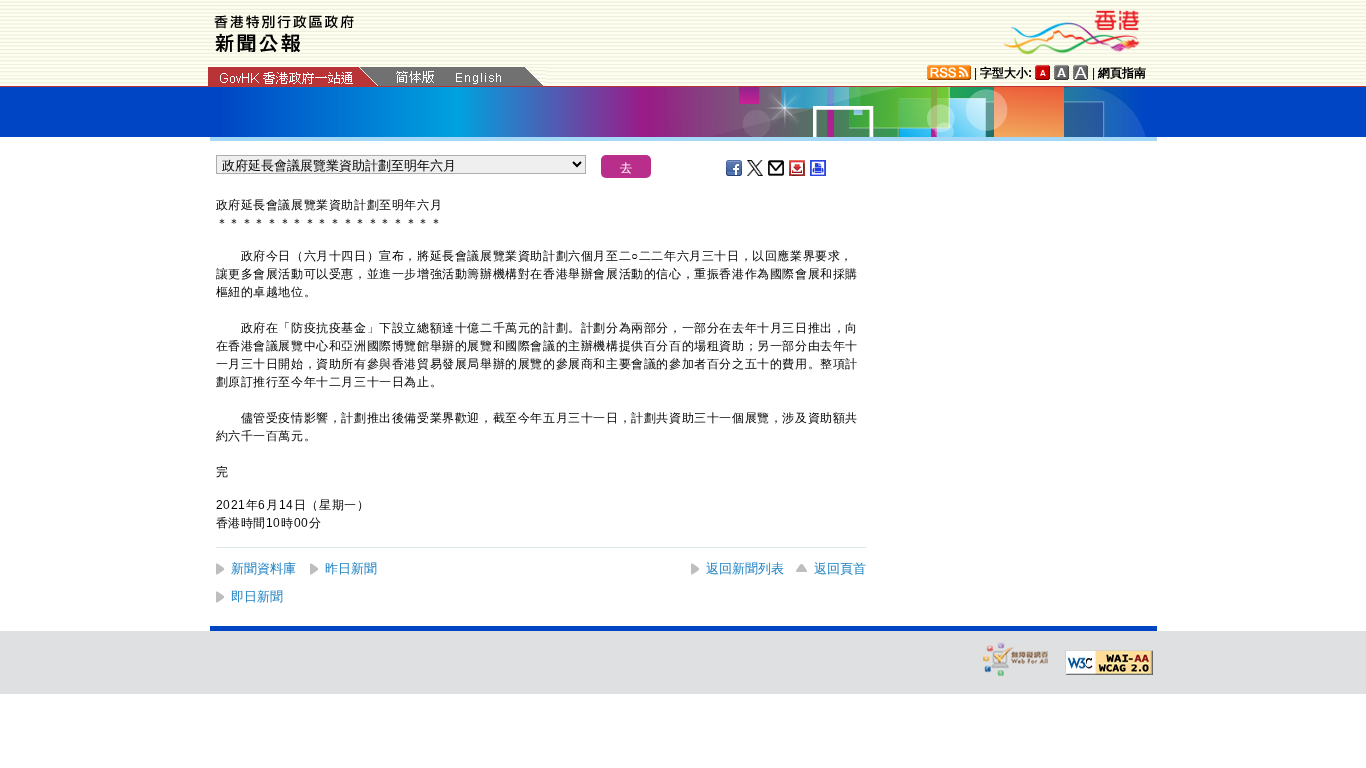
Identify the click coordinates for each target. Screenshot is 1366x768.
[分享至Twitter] (756, 168)
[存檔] (798, 168)
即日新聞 (257, 596)
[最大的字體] (1081, 72)
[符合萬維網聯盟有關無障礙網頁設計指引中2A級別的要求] (1109, 663)
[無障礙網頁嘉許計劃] (1016, 658)
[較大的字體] (1062, 72)
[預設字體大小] (1043, 72)
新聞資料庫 (263, 568)
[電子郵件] (777, 168)
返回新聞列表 (745, 568)
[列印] (819, 168)
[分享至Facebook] (735, 168)
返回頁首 (840, 568)
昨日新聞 (351, 568)
